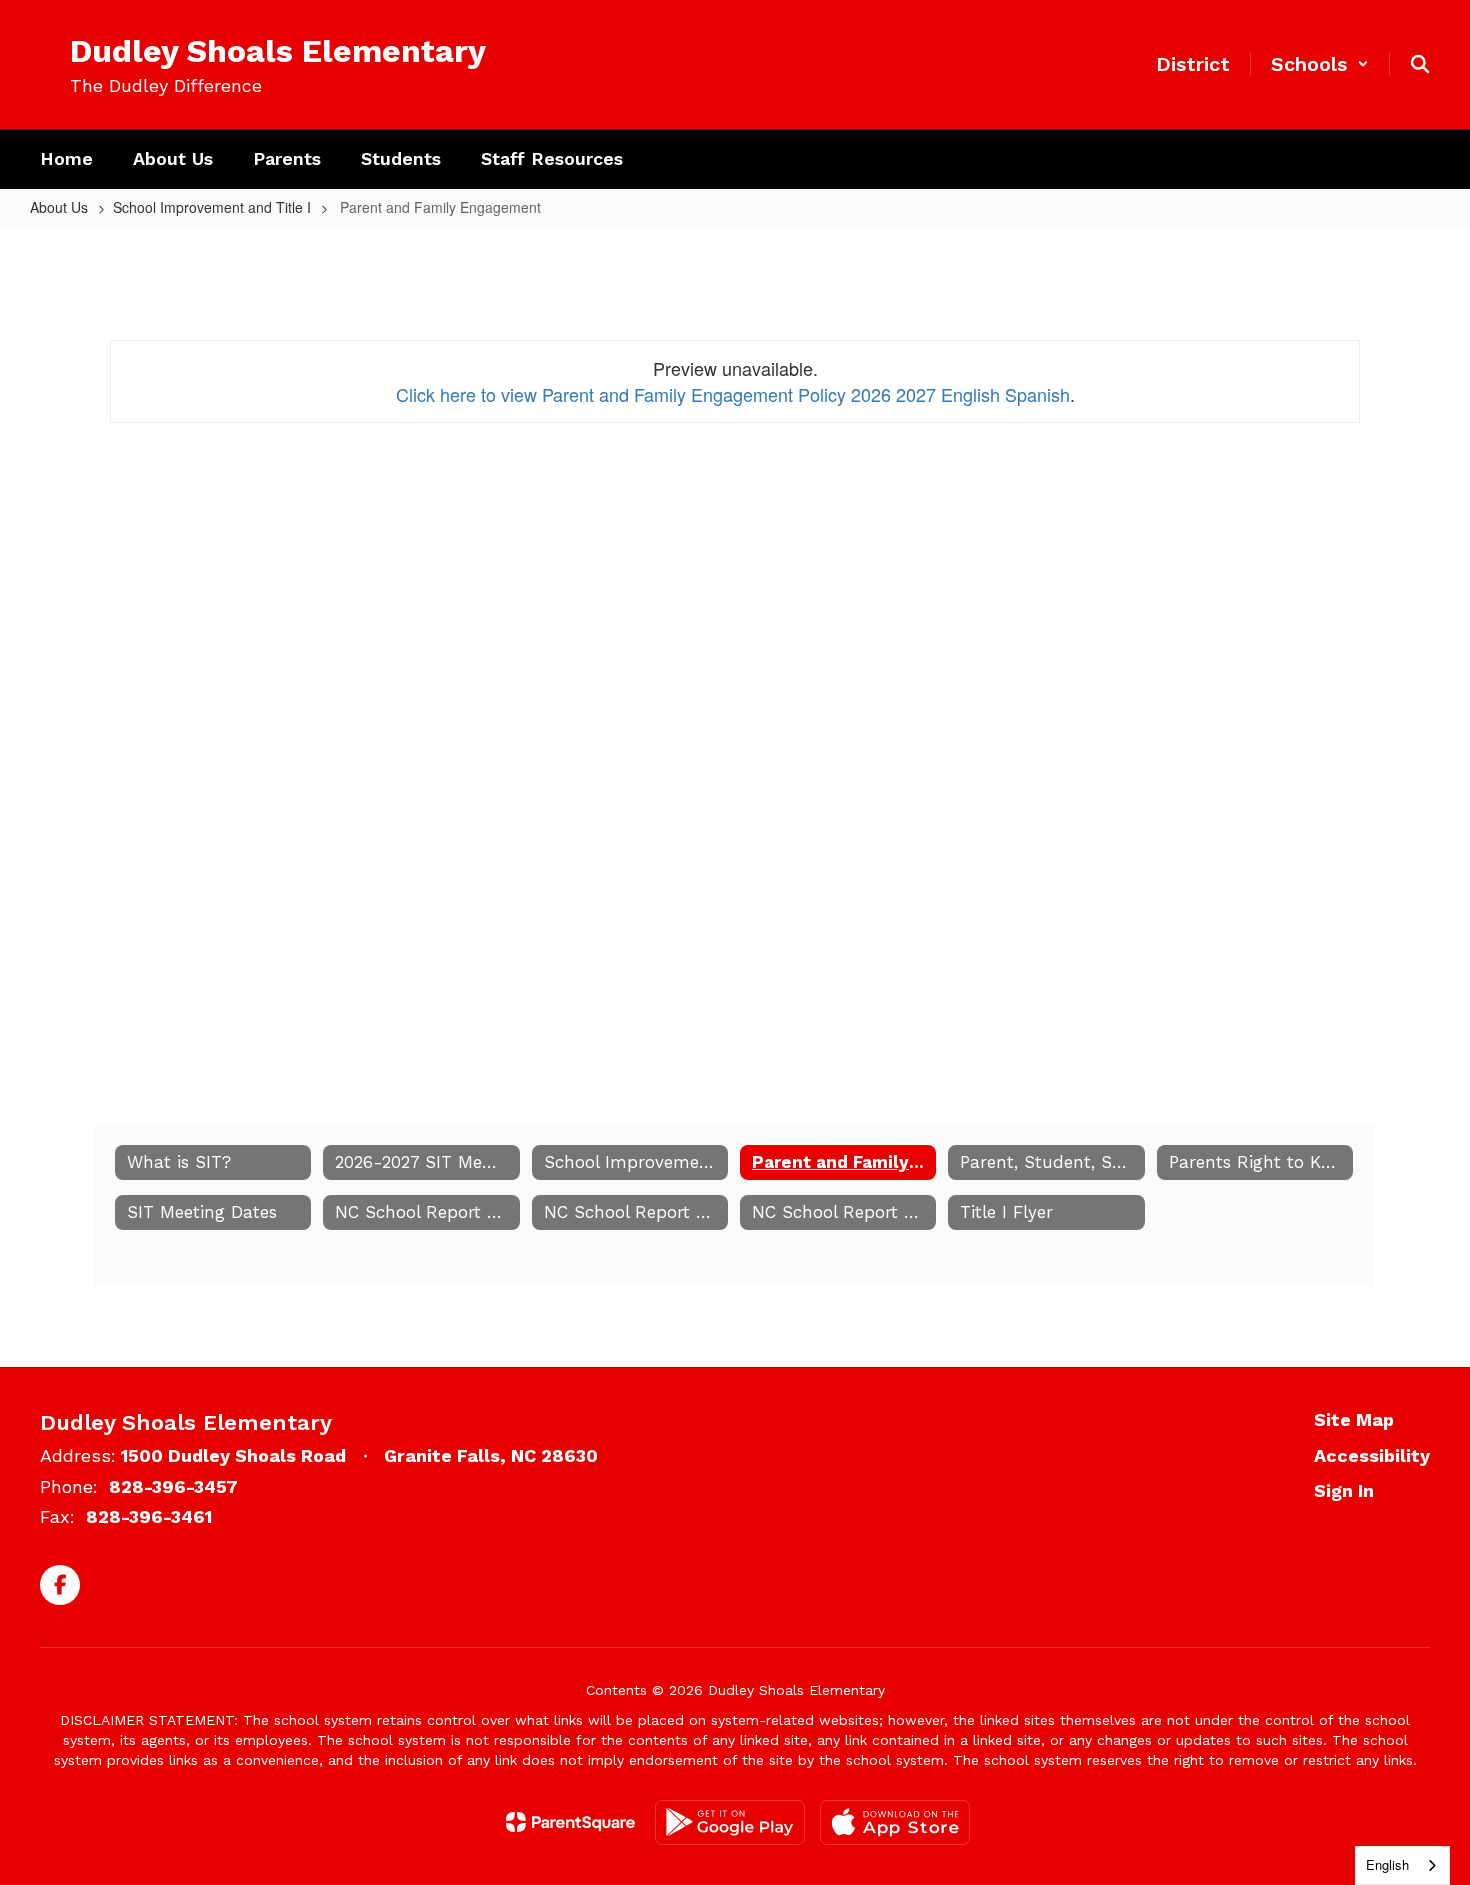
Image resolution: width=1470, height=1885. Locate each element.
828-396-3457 (173, 1486)
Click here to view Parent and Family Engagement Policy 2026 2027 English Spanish (733, 394)
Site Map (1354, 1419)
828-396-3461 (149, 1516)
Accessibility (1372, 1455)
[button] (1320, 64)
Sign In (1344, 1490)
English (1387, 1864)
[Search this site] (1420, 64)
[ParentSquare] (570, 1822)
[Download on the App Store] (895, 1822)
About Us (59, 207)
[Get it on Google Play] (730, 1822)
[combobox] (1402, 1865)
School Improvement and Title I (212, 207)
